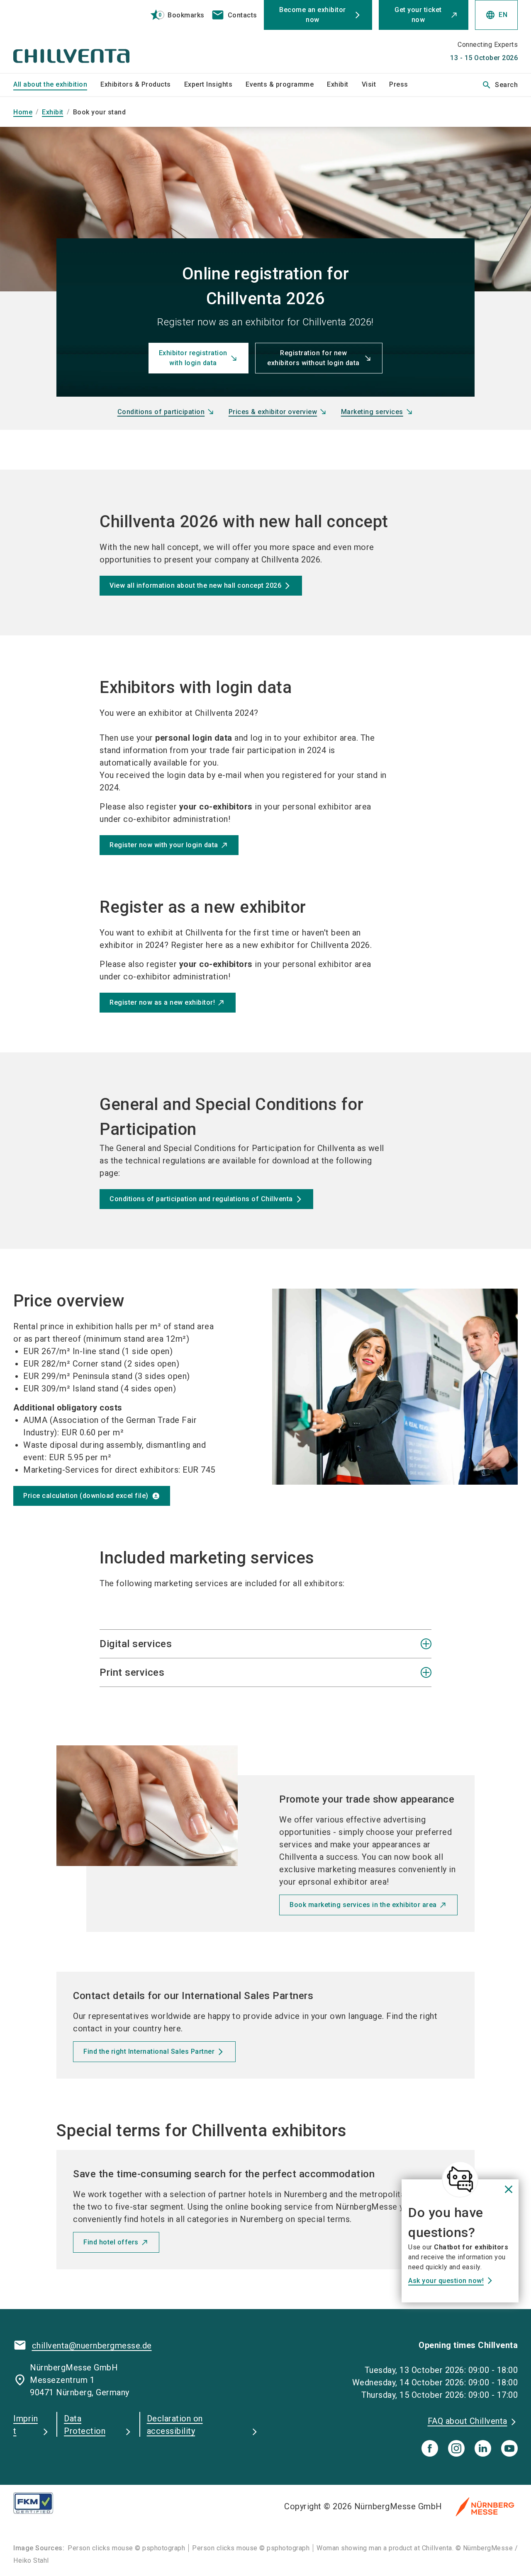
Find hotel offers (111, 2242)
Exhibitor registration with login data (193, 358)
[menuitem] (57, 85)
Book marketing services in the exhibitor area (363, 1905)
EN (496, 15)
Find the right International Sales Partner (149, 2051)
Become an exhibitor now (313, 15)
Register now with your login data (164, 845)
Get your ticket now (418, 15)
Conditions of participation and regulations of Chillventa (201, 1199)
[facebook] (430, 2448)
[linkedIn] (483, 2448)
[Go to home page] (71, 36)
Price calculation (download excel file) (86, 1496)
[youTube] (509, 2448)
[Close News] (460, 2179)
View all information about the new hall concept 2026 (195, 585)
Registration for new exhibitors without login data (313, 358)
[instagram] (456, 2448)
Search (500, 85)
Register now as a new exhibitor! (162, 1002)
